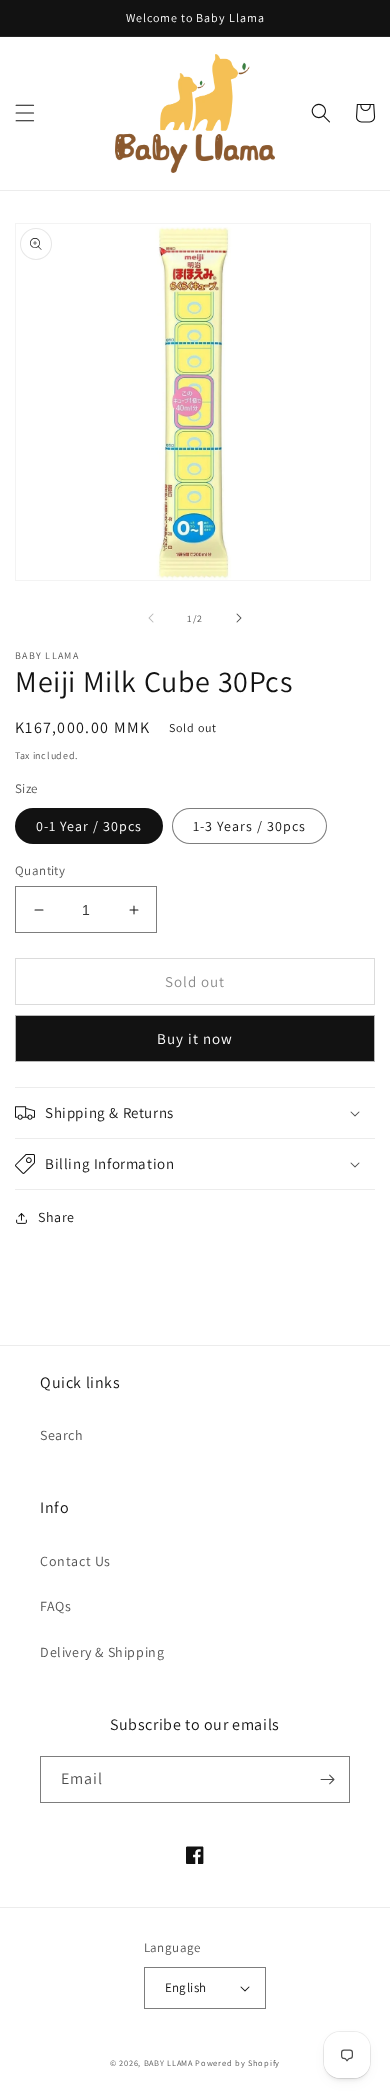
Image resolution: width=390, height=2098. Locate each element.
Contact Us (75, 1561)
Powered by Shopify (237, 2062)
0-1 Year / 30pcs (89, 826)
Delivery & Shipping (102, 1652)
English (186, 1987)
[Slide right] (239, 618)
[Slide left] (151, 618)
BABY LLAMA (170, 2062)
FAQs (55, 1606)
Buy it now (195, 1038)
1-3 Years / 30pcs (249, 826)
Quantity (40, 870)
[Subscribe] (327, 1779)
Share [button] (56, 1217)
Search (62, 1435)
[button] (25, 113)
